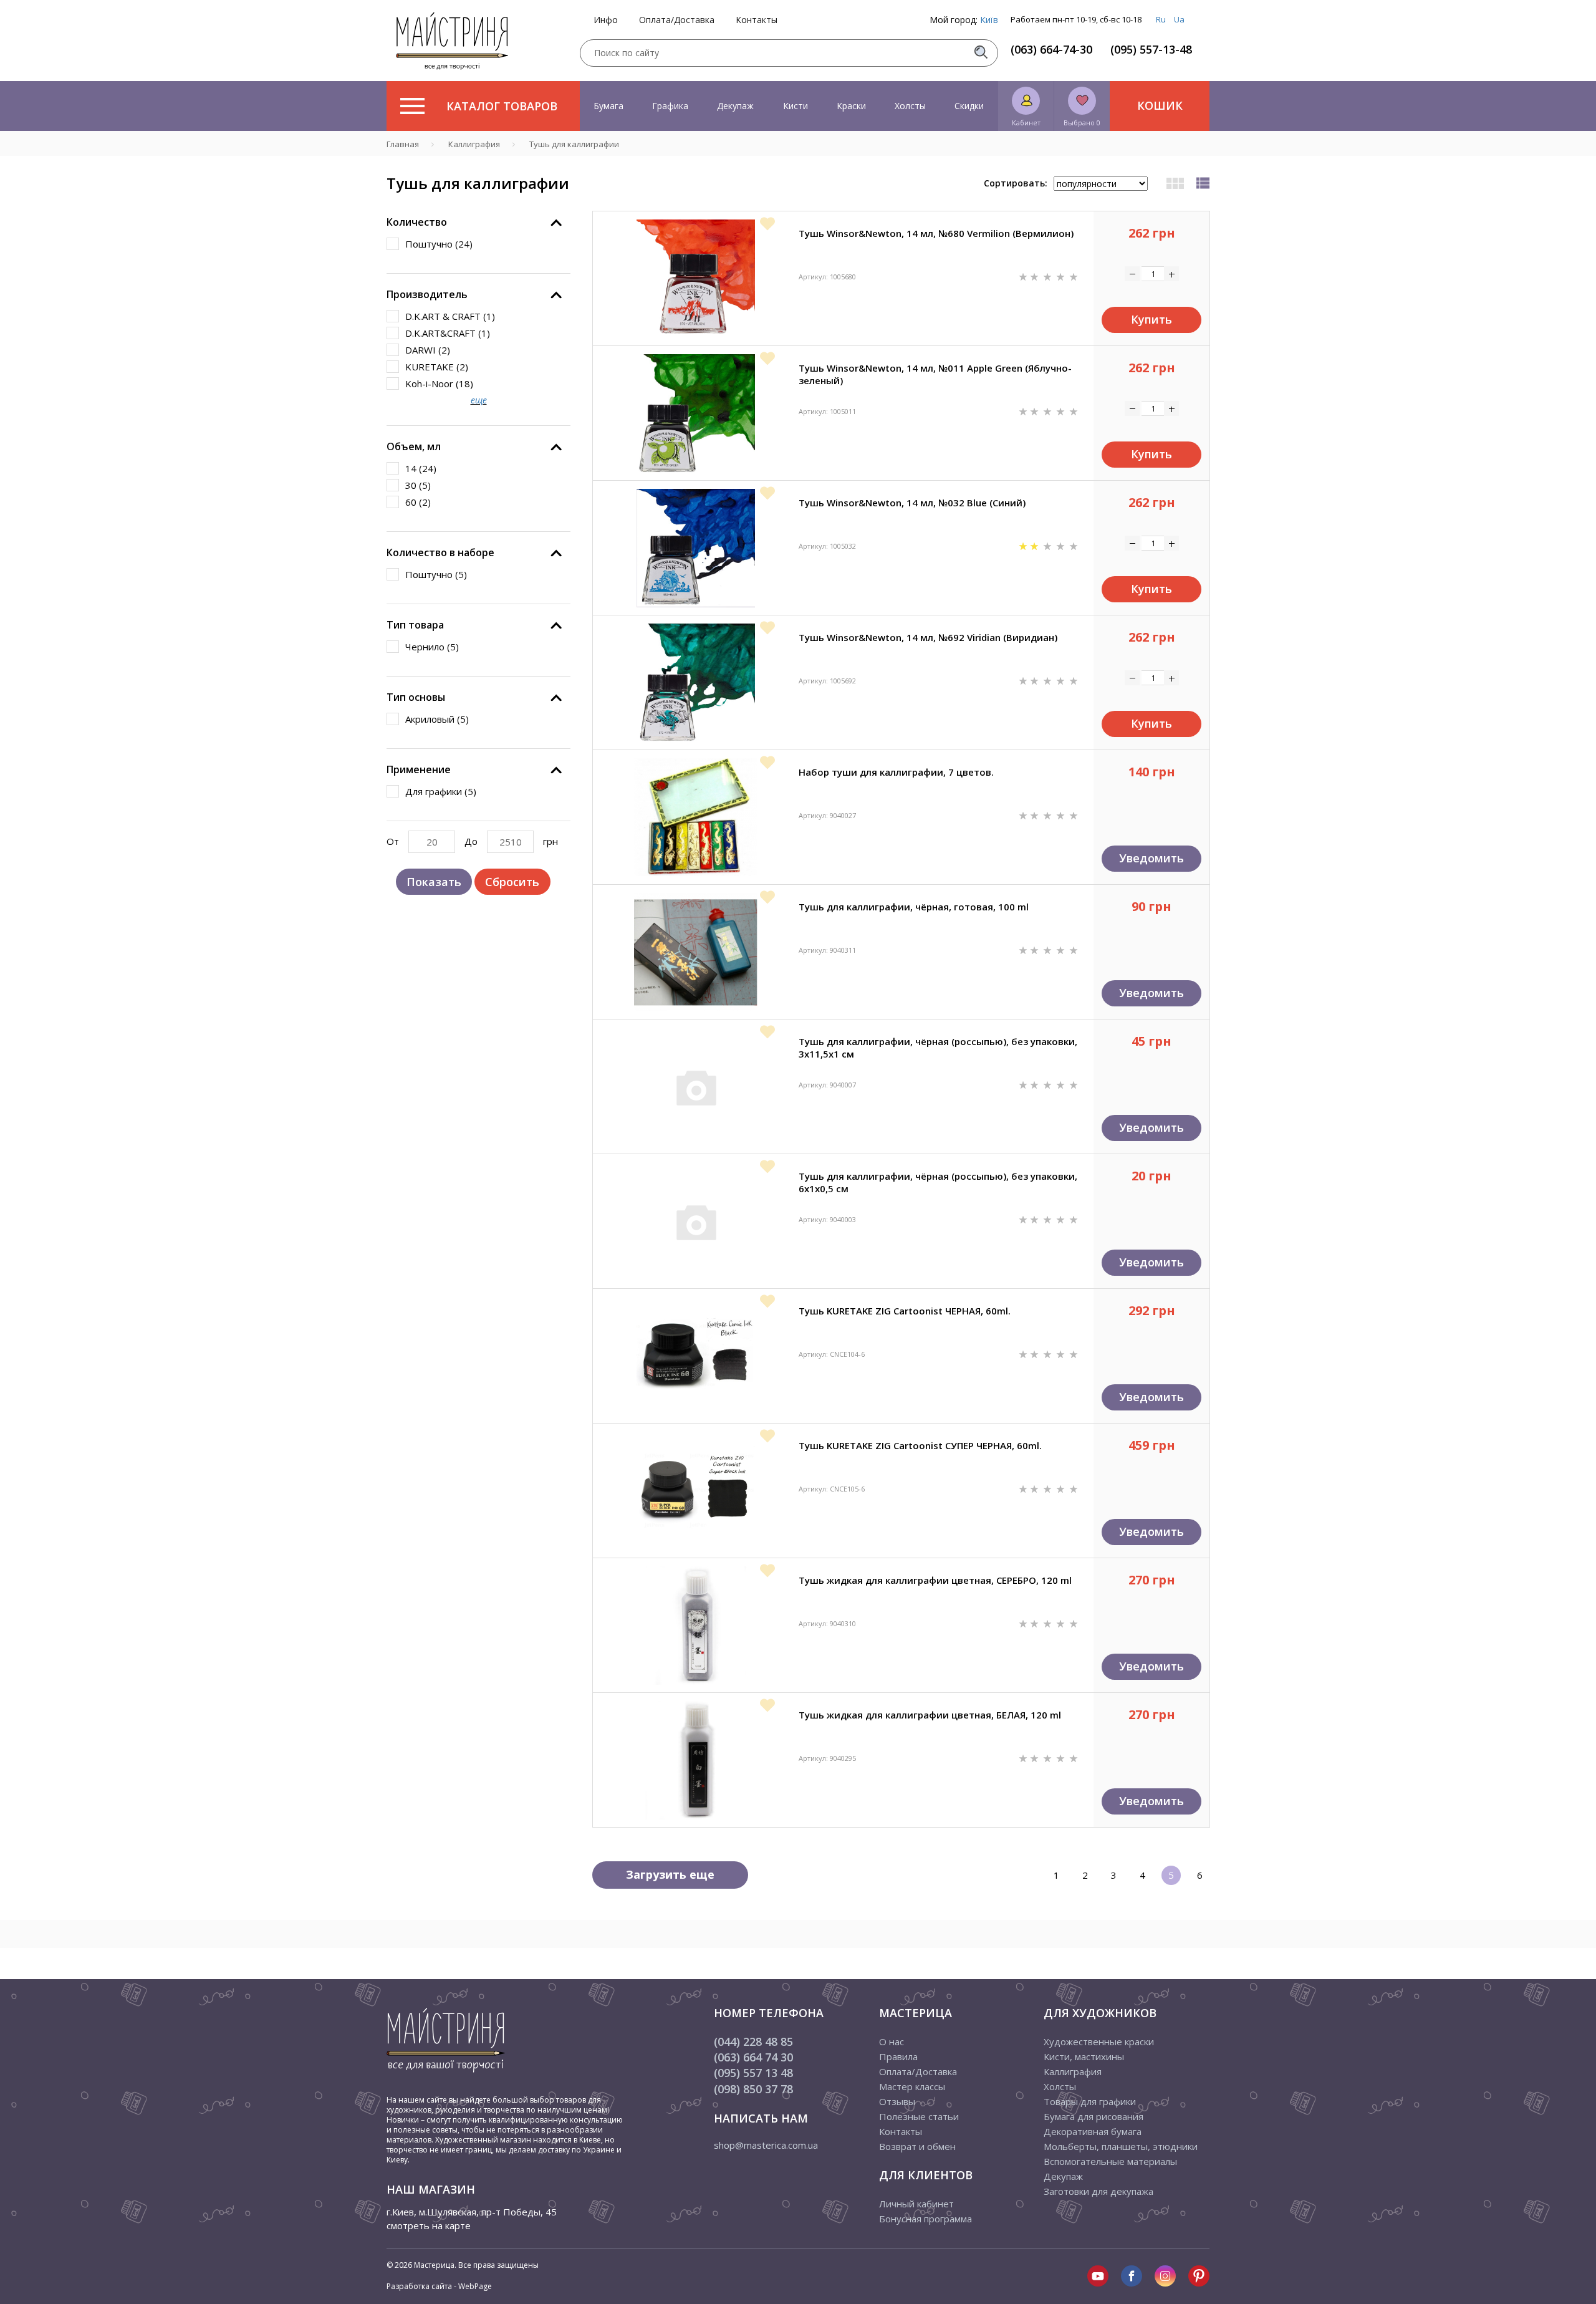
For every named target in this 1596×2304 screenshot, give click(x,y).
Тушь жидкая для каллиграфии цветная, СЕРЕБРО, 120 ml (935, 1580)
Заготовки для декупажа (1098, 2191)
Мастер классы (912, 2086)
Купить (1151, 319)
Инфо (606, 20)
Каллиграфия (1073, 2071)
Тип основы (416, 697)
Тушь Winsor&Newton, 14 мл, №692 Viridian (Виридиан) (928, 637)
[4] (1062, 276)
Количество (417, 222)
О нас (892, 2041)
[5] (1074, 276)
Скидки (969, 106)
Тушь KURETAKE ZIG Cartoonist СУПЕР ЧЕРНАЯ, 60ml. (920, 1445)
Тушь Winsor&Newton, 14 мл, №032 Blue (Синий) (912, 503)
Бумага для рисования (1094, 2116)
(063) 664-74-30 (1051, 49)
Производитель (427, 294)
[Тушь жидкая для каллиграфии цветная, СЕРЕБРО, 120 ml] (696, 1626)
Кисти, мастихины (1084, 2056)
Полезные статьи (919, 2116)
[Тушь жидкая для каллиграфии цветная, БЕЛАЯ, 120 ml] (696, 1760)
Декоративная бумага (1093, 2131)
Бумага (608, 106)
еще (479, 400)
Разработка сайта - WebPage (439, 2286)
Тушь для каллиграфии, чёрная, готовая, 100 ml (914, 907)
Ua (1179, 19)
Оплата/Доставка (677, 20)
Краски (851, 106)
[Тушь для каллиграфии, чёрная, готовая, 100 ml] (696, 952)
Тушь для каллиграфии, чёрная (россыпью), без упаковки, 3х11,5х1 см (938, 1048)
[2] (1036, 276)
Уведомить (1151, 858)
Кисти (796, 106)
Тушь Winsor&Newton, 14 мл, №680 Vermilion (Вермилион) (936, 233)
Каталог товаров (502, 106)
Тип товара (415, 625)
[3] (1049, 276)
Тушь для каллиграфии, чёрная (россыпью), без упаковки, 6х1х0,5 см (938, 1182)
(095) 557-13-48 (1151, 49)
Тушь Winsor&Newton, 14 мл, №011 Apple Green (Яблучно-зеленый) (935, 374)
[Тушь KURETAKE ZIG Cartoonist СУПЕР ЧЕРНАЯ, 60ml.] (696, 1491)
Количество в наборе (440, 552)
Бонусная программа (925, 2219)
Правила (898, 2056)
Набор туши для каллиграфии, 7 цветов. (896, 772)
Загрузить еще (670, 1874)
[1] (1024, 276)
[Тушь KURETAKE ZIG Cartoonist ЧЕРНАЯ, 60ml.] (696, 1356)
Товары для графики (1090, 2101)
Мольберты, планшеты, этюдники (1121, 2146)
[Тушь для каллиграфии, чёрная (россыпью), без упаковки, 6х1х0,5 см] (696, 1222)
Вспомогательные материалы (1110, 2161)
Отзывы (897, 2101)
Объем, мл (414, 446)
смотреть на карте (429, 2225)
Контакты (757, 20)
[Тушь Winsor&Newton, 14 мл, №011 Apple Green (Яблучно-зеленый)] (696, 413)
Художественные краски (1099, 2041)
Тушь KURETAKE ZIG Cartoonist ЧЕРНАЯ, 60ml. (905, 1311)
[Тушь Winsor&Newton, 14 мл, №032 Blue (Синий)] (696, 548)
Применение (419, 769)
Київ (989, 20)
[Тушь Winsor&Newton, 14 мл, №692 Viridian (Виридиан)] (696, 683)
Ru (1161, 19)
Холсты (910, 106)
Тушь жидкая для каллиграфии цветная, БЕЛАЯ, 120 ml (930, 1715)
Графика (670, 106)
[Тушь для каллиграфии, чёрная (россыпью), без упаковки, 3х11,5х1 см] (696, 1087)
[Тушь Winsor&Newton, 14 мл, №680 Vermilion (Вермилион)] (696, 279)
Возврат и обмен (917, 2146)
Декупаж (735, 106)
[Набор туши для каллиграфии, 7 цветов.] (696, 817)
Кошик (1160, 105)
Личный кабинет (916, 2204)
